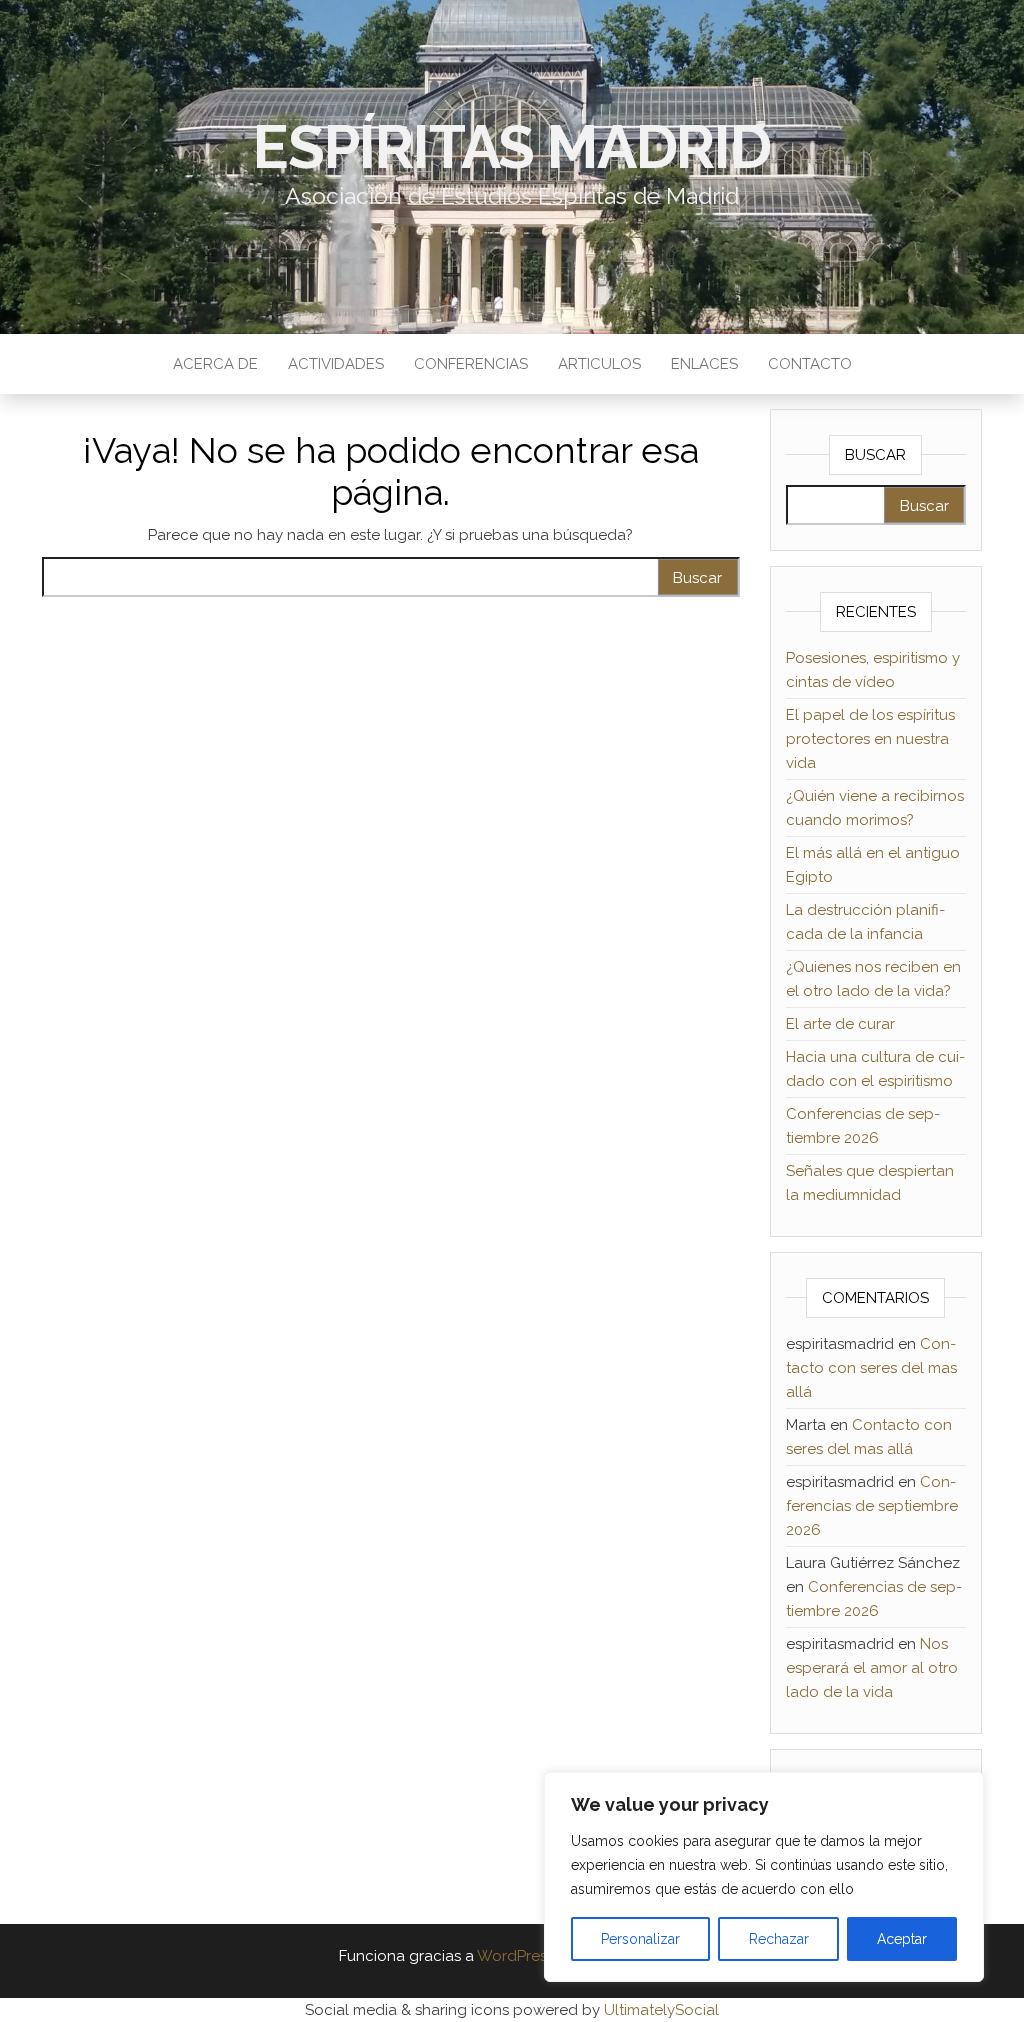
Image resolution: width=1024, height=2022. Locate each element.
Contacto (810, 364)
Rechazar (779, 1939)
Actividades (336, 364)
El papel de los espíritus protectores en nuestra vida (870, 739)
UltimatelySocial (661, 2010)
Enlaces (704, 364)
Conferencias (471, 364)
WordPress (515, 1956)
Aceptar (902, 1939)
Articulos (599, 364)
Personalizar (640, 1939)
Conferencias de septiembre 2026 (872, 1506)
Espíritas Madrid (512, 147)
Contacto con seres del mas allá (871, 1368)
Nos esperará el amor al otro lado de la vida (872, 1668)
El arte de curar (840, 1024)
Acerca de (215, 364)
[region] (764, 1877)
